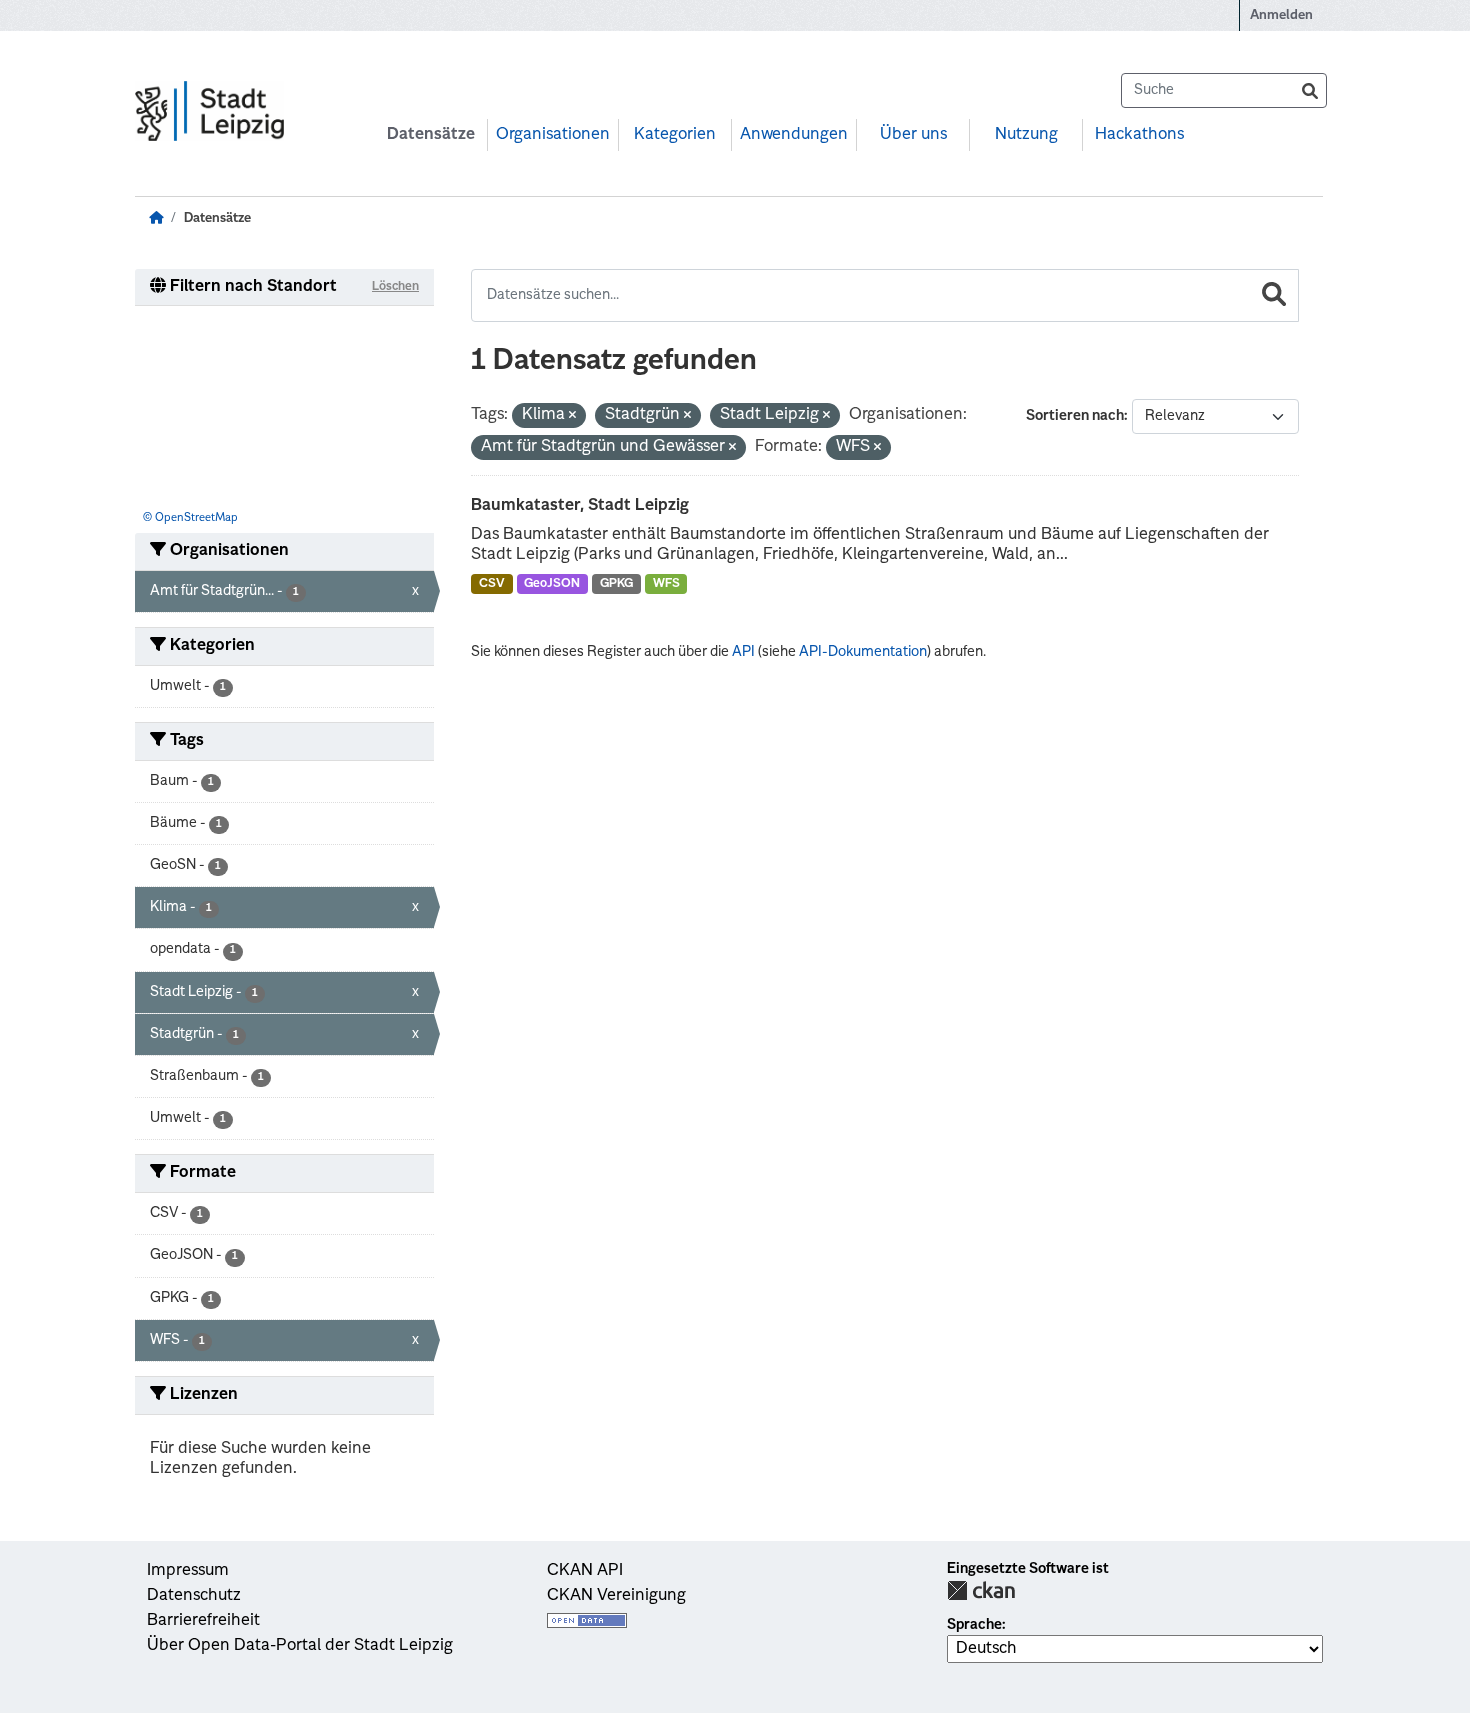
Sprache (974, 1625)
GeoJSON (552, 584)
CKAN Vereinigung (616, 1596)
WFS (666, 584)
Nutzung (1026, 135)
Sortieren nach (1075, 416)
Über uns (913, 135)
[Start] (156, 218)
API (743, 652)
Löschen (395, 287)
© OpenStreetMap (190, 518)
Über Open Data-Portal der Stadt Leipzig (300, 1646)
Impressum (188, 1571)
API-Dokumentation (863, 652)
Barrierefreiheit (203, 1621)
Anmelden (1281, 15)
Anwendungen (794, 135)
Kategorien (675, 135)
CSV (492, 584)
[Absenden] (1310, 90)
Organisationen (553, 135)
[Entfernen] (572, 416)
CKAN (981, 1590)
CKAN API (585, 1571)
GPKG (616, 584)
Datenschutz (194, 1596)
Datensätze (431, 135)
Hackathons (1139, 135)
